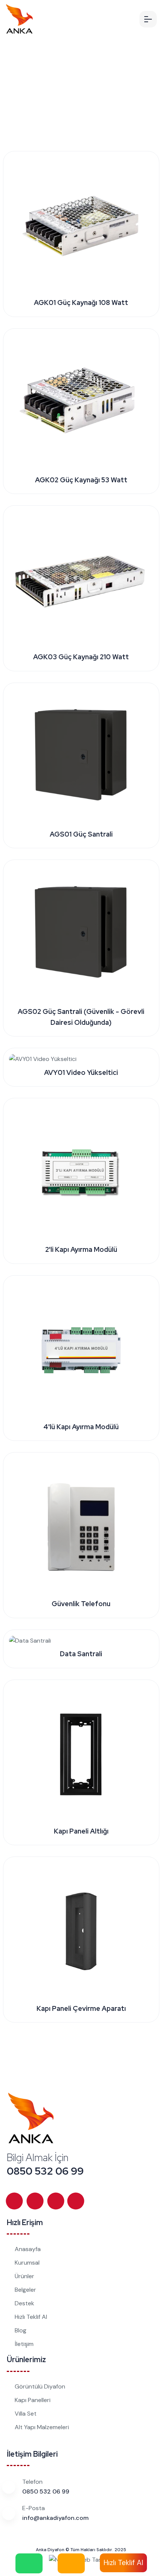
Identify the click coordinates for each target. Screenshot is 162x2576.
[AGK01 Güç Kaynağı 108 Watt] (81, 226)
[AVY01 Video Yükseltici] (43, 1059)
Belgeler (25, 2290)
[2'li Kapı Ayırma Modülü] (81, 1173)
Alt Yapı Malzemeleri (42, 2427)
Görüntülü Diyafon (40, 2386)
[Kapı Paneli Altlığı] (81, 1754)
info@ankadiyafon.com (55, 2518)
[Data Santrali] (30, 1641)
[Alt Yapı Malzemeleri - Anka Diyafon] (19, 19)
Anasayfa (28, 2249)
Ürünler (24, 2276)
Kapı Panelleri (33, 2400)
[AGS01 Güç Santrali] (81, 757)
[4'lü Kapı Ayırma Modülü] (81, 1350)
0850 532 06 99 (45, 2171)
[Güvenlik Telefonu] (81, 1527)
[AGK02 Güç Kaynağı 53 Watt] (81, 403)
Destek (24, 2303)
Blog (21, 2330)
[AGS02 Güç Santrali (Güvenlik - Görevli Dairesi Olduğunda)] (81, 934)
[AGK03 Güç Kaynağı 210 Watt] (81, 580)
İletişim (24, 2344)
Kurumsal (27, 2263)
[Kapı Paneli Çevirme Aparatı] (81, 1931)
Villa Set (26, 2414)
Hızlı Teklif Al (31, 2317)
